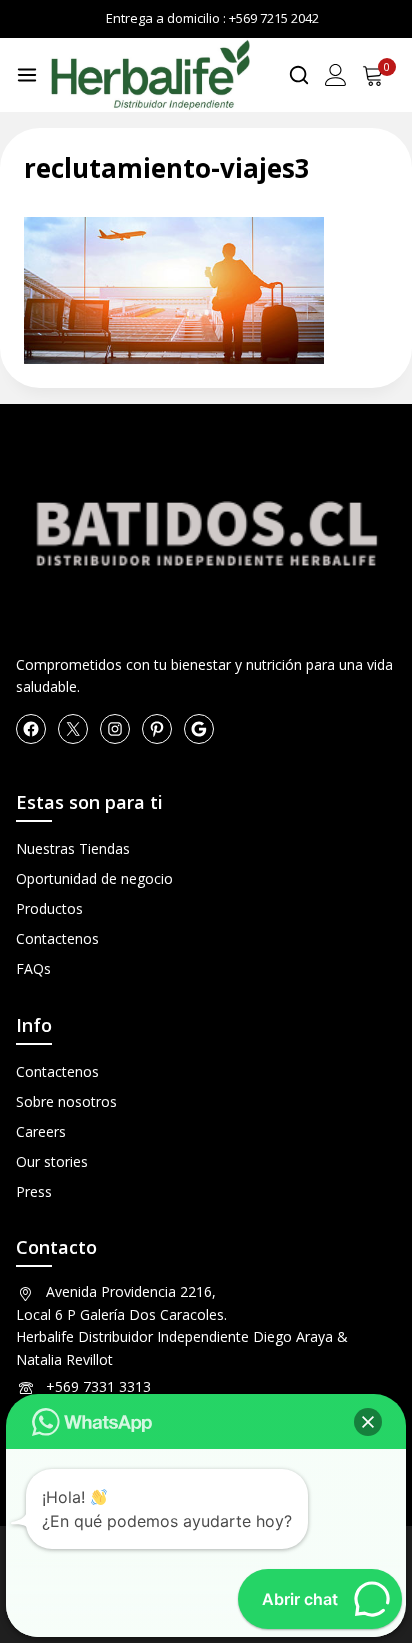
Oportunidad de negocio (94, 878)
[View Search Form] (299, 75)
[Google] (199, 729)
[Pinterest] (157, 729)
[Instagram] (115, 729)
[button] (368, 1422)
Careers (41, 1131)
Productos (49, 908)
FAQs (33, 968)
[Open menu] (27, 75)
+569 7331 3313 (98, 1386)
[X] (73, 729)
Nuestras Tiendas (73, 848)
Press (34, 1191)
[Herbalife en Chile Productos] (150, 75)
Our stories (52, 1161)
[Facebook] (31, 729)
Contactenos (57, 938)
